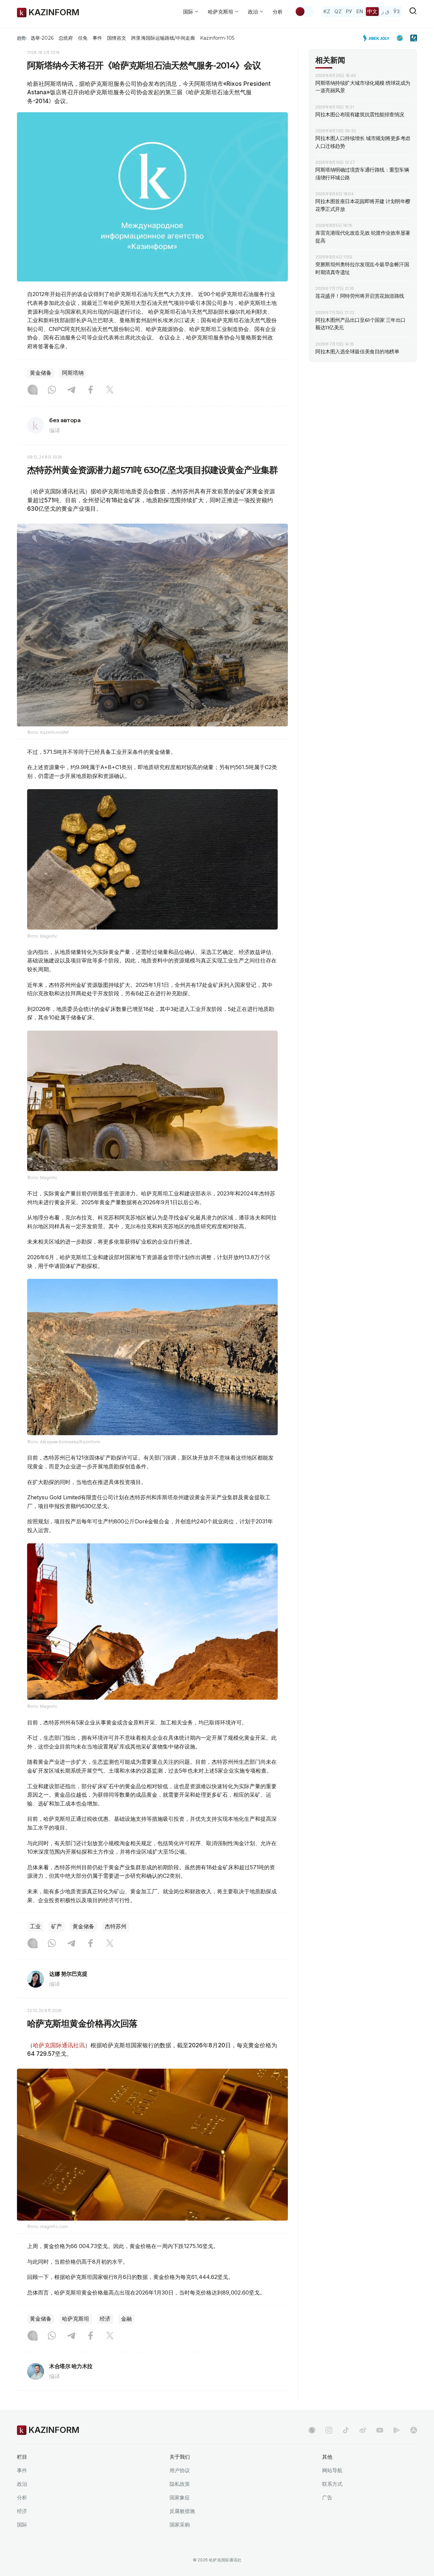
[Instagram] (33, 390)
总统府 (66, 38)
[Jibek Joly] (378, 38)
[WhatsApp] (52, 390)
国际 (22, 2525)
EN (360, 11)
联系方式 (332, 2484)
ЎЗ (397, 11)
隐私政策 (180, 2484)
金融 (126, 2319)
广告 (327, 2497)
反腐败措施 (182, 2511)
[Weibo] (363, 2430)
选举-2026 (42, 38)
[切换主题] (304, 12)
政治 (22, 2484)
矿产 (57, 1926)
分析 (278, 12)
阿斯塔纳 (73, 373)
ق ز (385, 11)
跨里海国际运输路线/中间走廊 (163, 38)
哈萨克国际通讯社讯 (59, 2045)
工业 (35, 1926)
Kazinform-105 (217, 38)
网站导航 (332, 2470)
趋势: (22, 38)
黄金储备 (41, 373)
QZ (338, 11)
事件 (97, 38)
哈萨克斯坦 (76, 2319)
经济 (105, 2319)
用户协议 (180, 2470)
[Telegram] (71, 390)
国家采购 (180, 2525)
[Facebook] (91, 390)
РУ (349, 11)
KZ (327, 11)
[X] (110, 390)
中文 (372, 11)
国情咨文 (117, 38)
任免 (83, 38)
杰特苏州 (116, 1926)
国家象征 (180, 2497)
